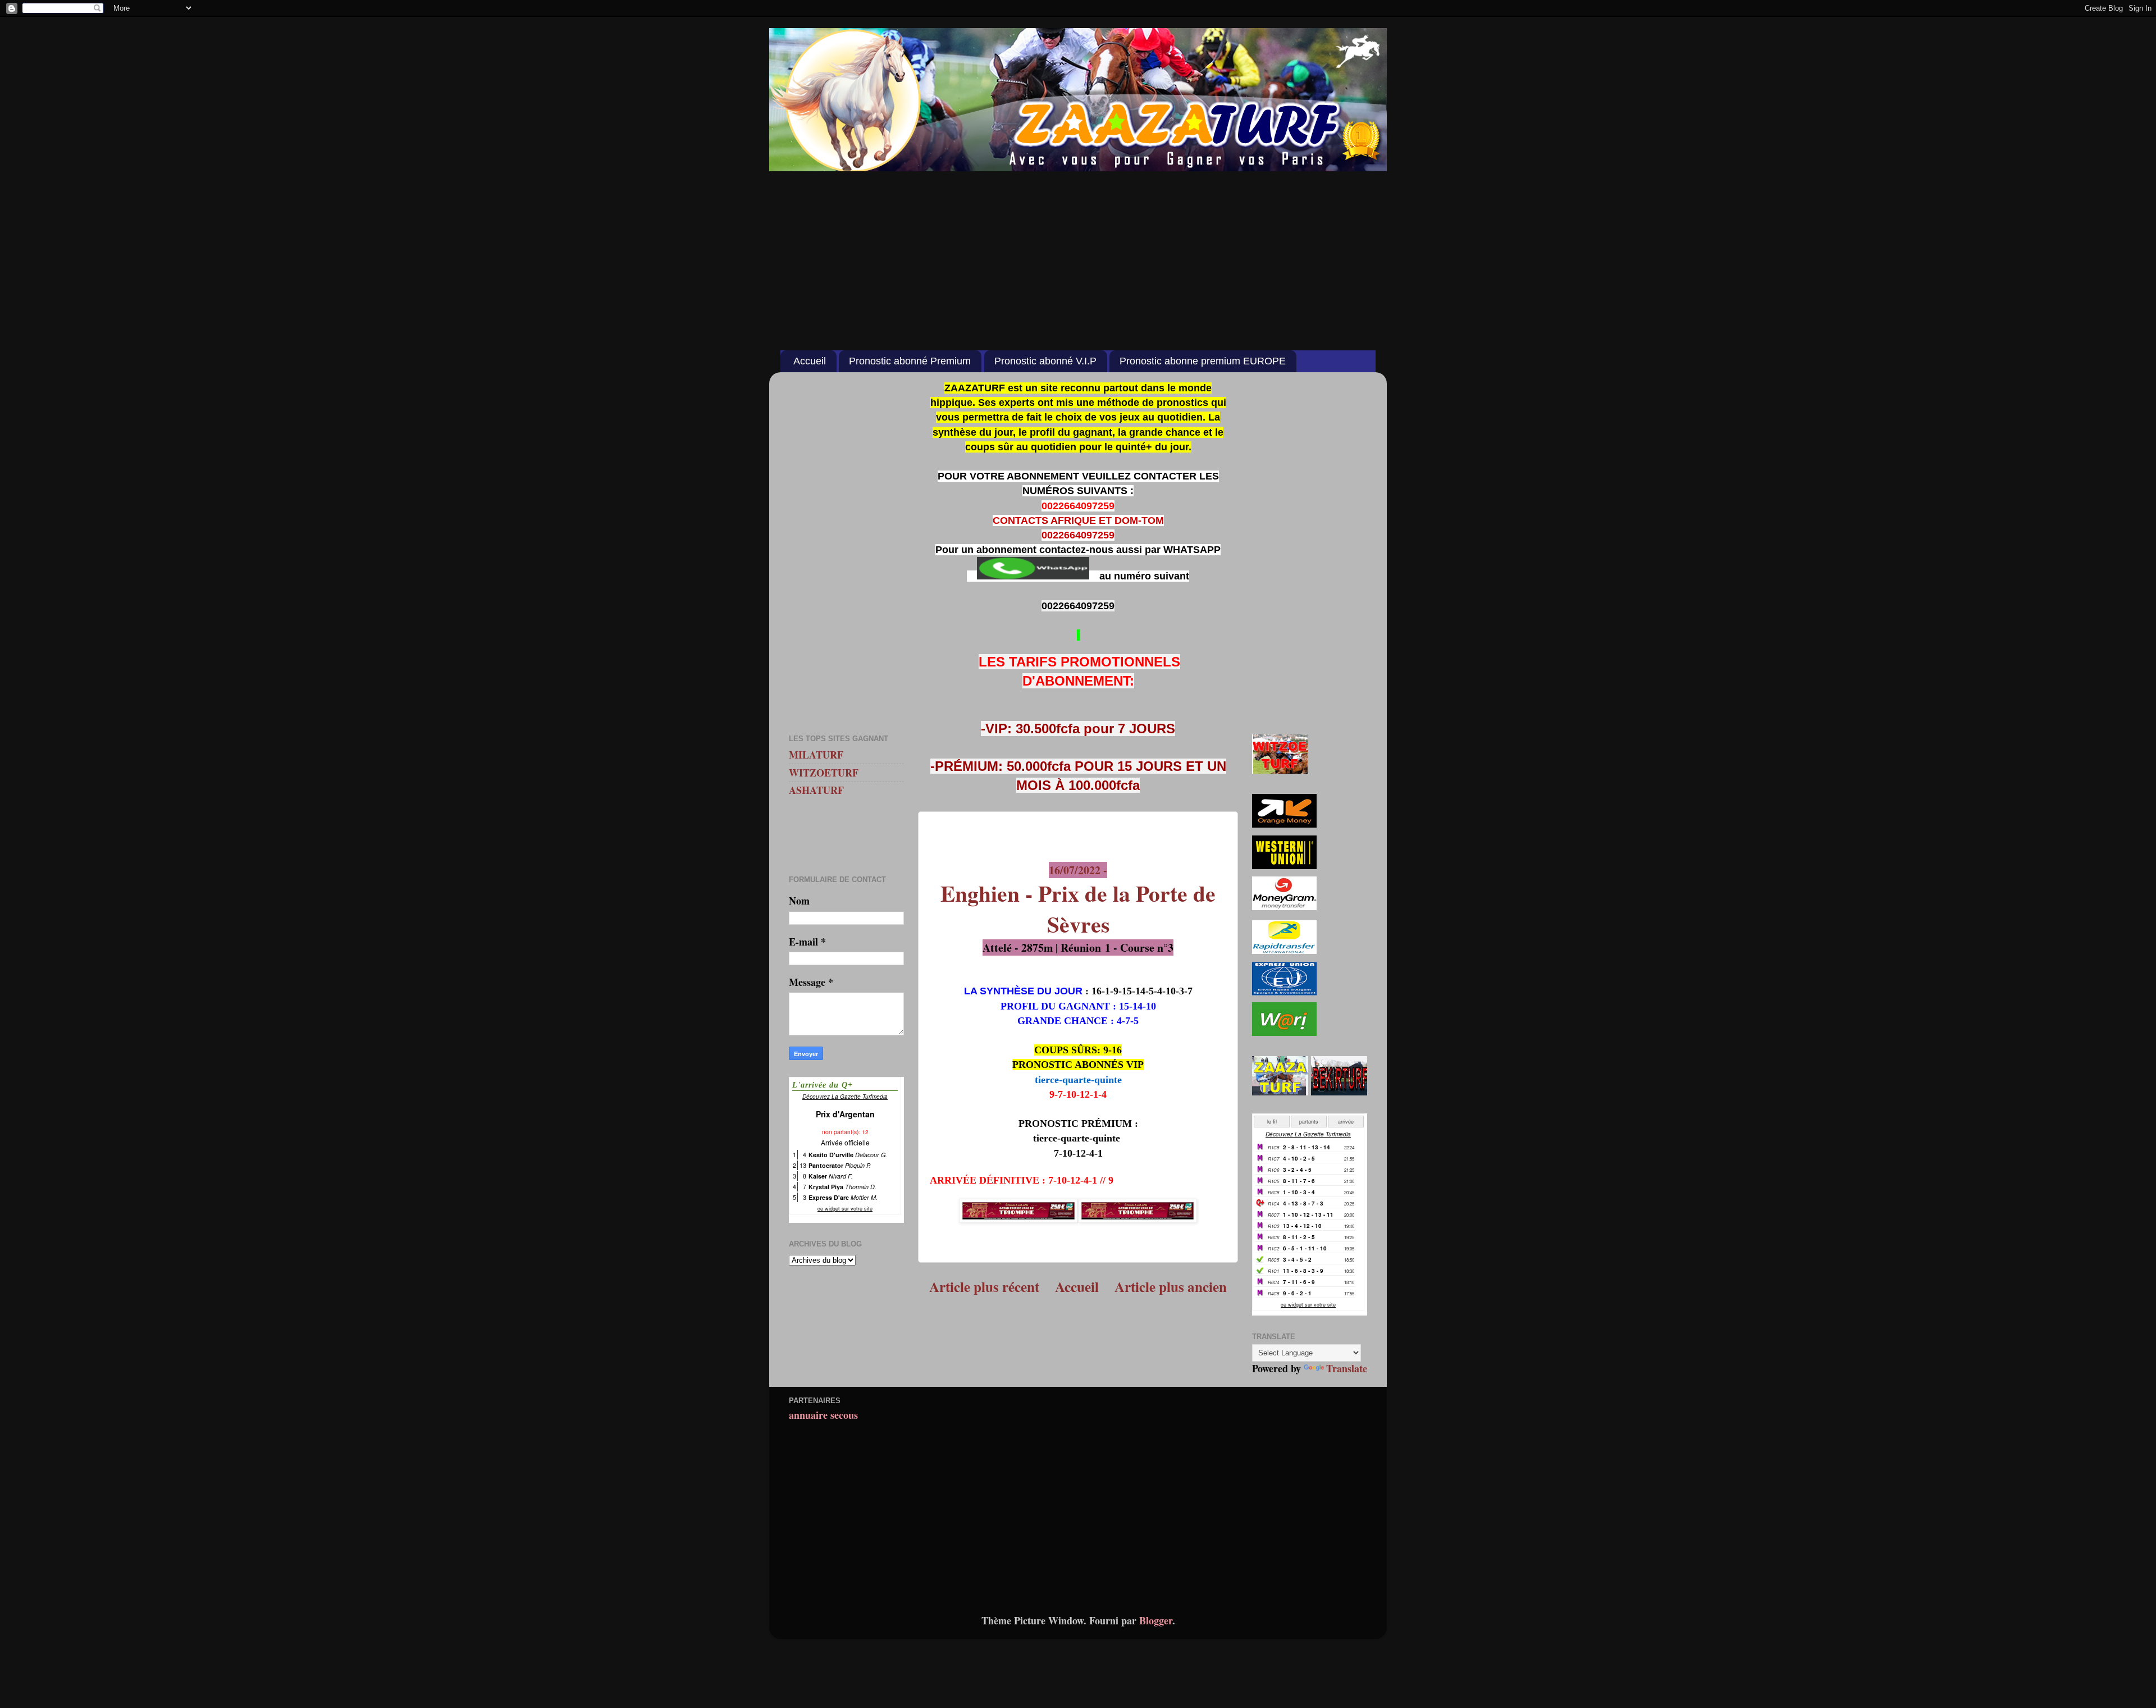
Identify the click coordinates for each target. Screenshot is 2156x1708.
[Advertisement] (1078, 255)
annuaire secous (823, 1415)
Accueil (810, 361)
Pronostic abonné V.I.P (1045, 361)
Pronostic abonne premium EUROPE (1203, 361)
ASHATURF (816, 790)
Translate (1347, 1368)
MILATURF (816, 755)
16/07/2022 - (1078, 901)
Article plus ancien (1171, 1287)
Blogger (1156, 1620)
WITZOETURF (824, 773)
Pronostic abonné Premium (910, 361)
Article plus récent (984, 1287)
